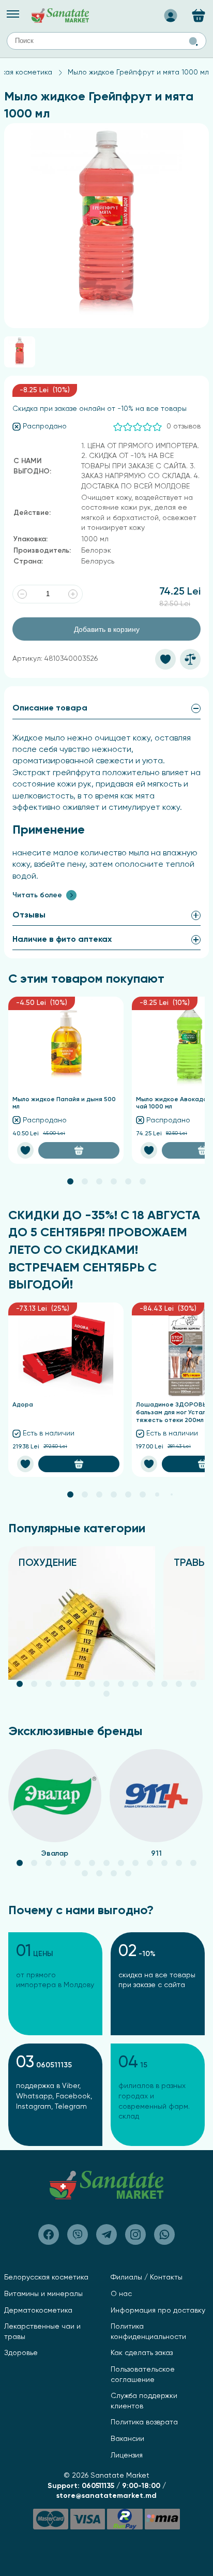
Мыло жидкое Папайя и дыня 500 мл (64, 1104)
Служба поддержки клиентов (144, 2401)
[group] (82, 1613)
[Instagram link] (135, 2234)
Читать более (37, 895)
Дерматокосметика (38, 2311)
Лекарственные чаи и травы (42, 2332)
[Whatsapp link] (164, 2234)
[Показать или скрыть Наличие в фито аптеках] (196, 940)
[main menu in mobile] (13, 14)
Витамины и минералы (43, 2294)
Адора (23, 1405)
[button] (70, 1181)
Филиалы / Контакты (147, 2277)
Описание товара (50, 708)
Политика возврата (144, 2422)
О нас (121, 2294)
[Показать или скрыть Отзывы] (196, 915)
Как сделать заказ (142, 2353)
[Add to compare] (190, 659)
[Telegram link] (106, 2234)
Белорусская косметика (46, 2277)
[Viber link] (49, 2234)
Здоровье (21, 2353)
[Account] (171, 12)
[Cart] (199, 16)
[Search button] (193, 41)
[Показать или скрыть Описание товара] (196, 708)
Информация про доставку (158, 2311)
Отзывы (29, 915)
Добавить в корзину (107, 629)
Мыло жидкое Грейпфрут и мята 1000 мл (138, 72)
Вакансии (127, 2439)
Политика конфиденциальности (148, 2332)
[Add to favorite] (165, 659)
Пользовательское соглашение (143, 2375)
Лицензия (127, 2455)
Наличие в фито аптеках (62, 940)
